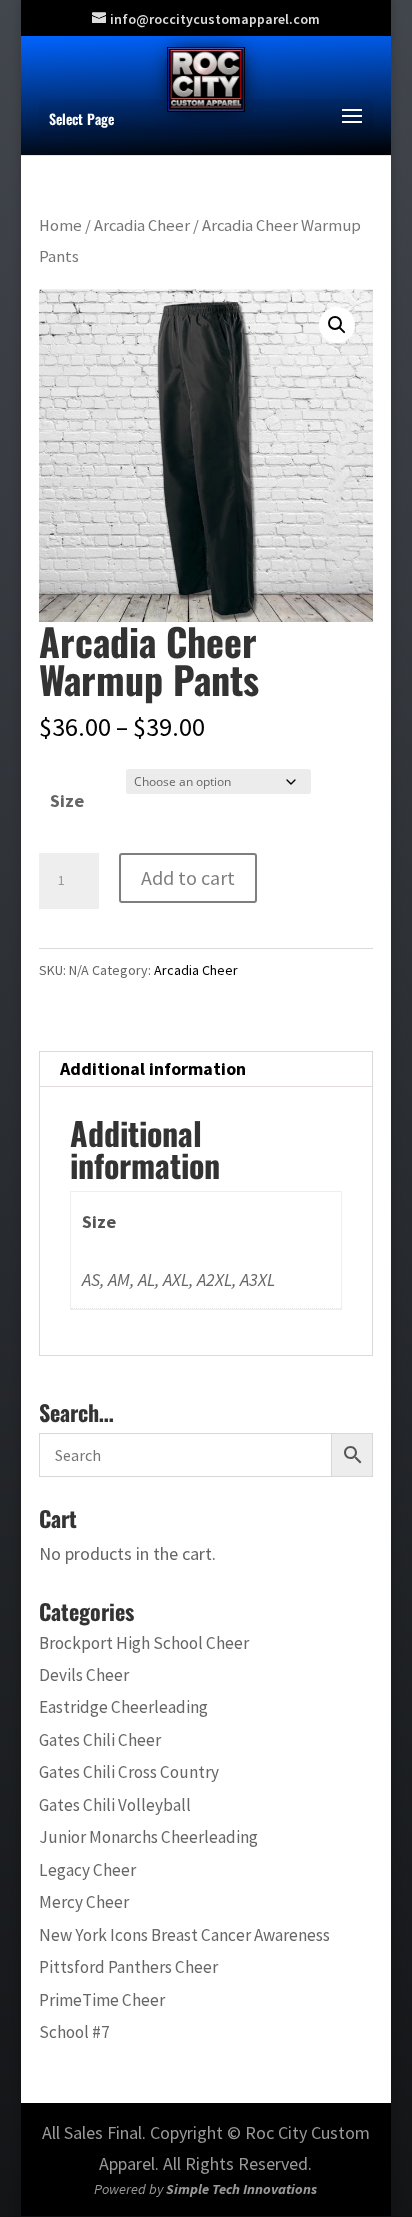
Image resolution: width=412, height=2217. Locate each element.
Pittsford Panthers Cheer (128, 1967)
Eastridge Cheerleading (123, 1707)
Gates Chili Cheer (100, 1740)
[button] (337, 325)
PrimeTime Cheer (102, 2000)
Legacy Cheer (87, 1870)
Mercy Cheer (84, 1902)
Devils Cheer (84, 1675)
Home (60, 225)
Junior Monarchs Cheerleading (148, 1837)
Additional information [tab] (153, 1068)
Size (67, 800)
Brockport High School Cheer (144, 1643)
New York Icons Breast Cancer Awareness (184, 1935)
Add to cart (188, 877)
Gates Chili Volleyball (115, 1805)
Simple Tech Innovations (241, 2189)
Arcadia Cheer (142, 225)
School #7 (74, 2032)
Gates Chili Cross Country (129, 1772)
